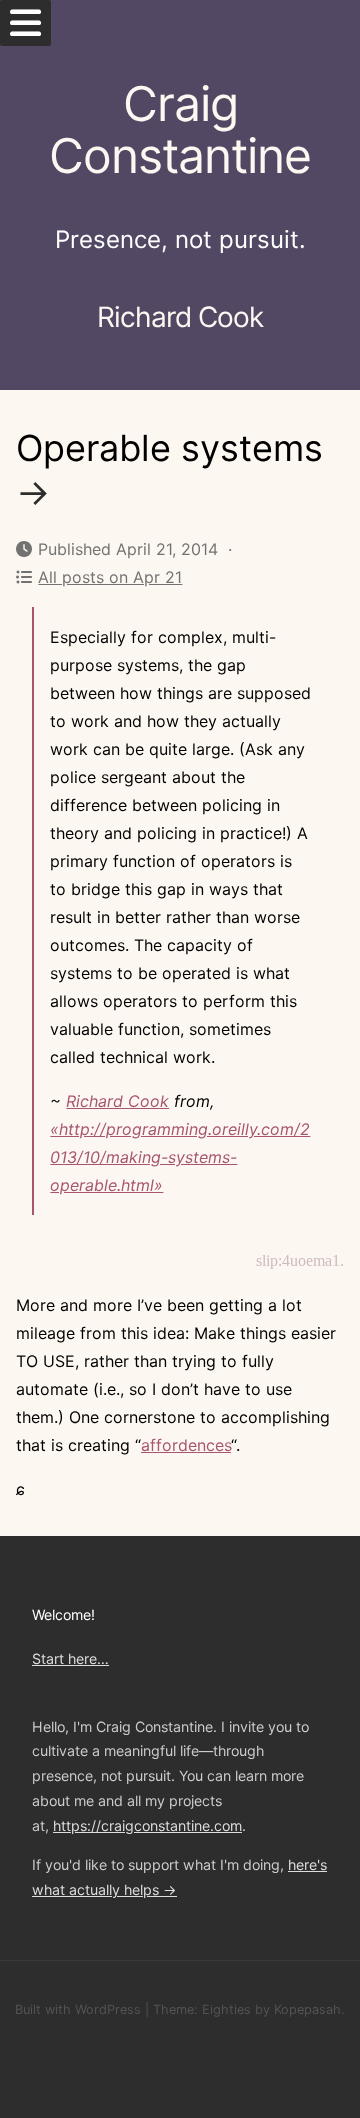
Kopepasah (307, 2009)
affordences (186, 1445)
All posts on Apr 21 (110, 577)
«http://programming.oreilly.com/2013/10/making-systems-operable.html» (180, 1157)
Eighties (226, 2009)
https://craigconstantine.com (147, 1825)
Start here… (70, 1658)
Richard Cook (117, 1101)
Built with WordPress (78, 2009)
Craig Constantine (180, 130)
